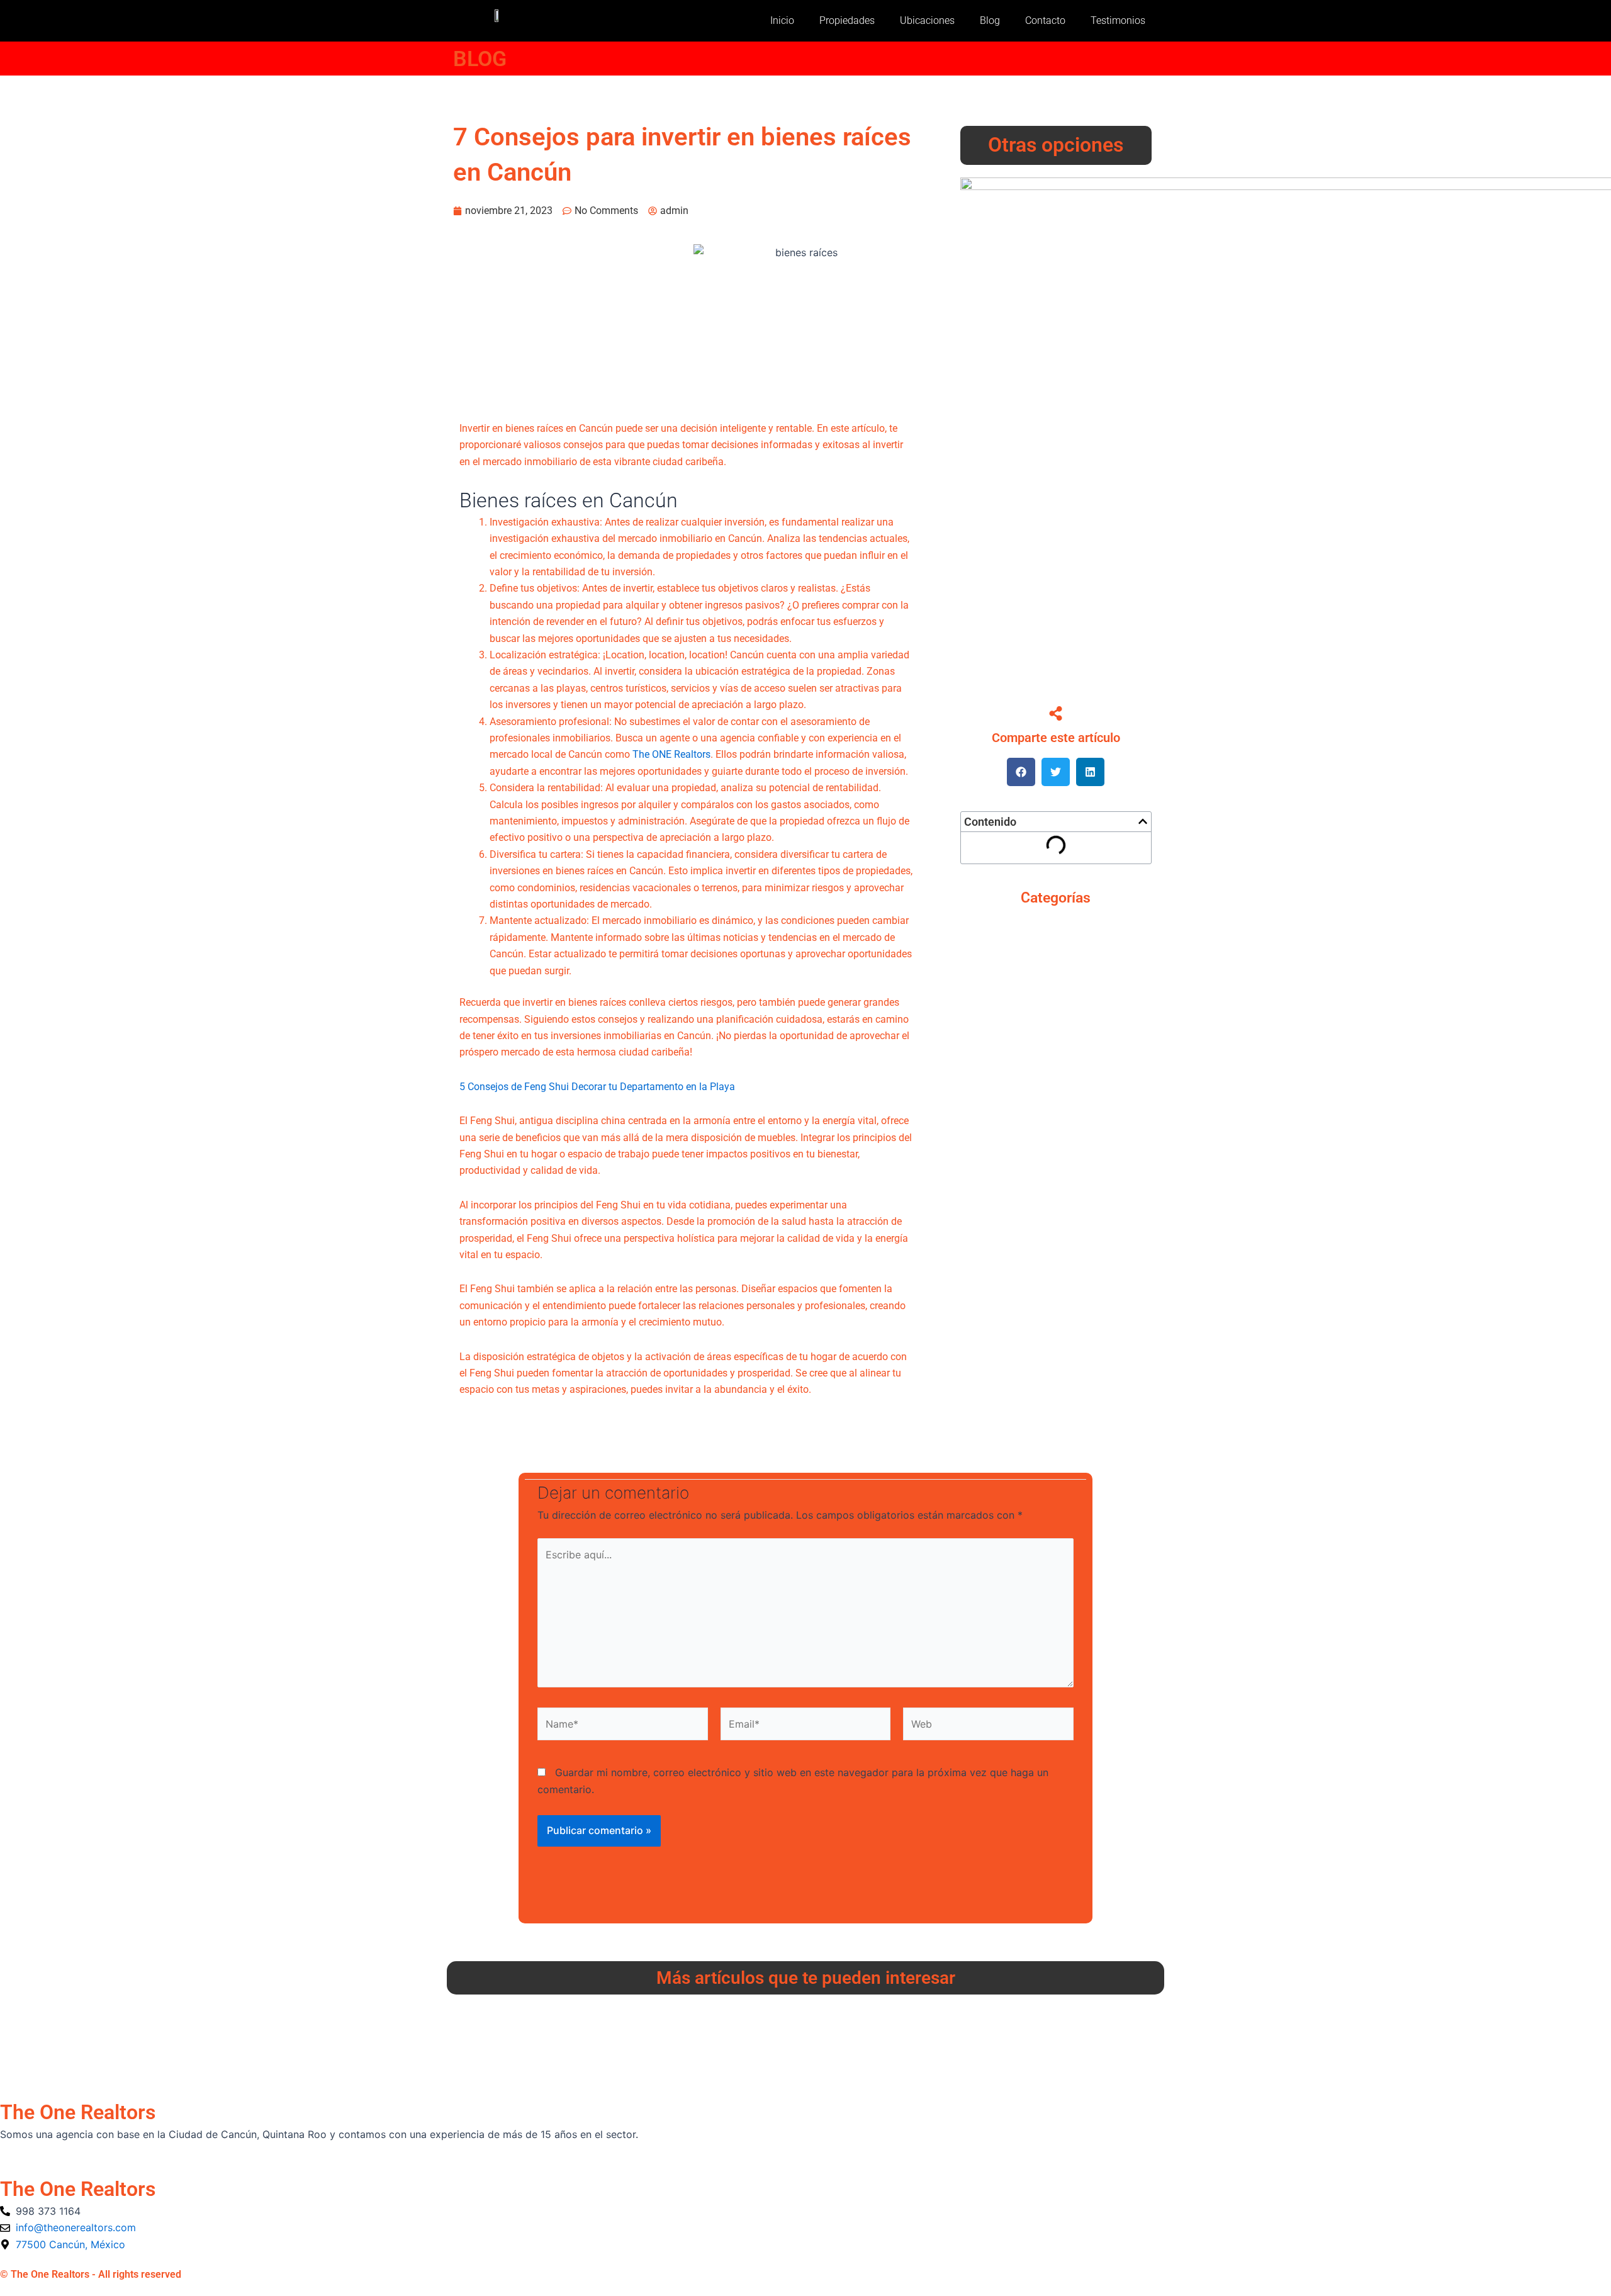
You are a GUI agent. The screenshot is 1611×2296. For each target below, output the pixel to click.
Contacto (1045, 20)
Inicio (782, 20)
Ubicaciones (927, 20)
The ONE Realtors (671, 754)
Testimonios (1118, 20)
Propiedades (847, 20)
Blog (990, 20)
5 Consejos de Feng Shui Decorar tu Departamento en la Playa (597, 1087)
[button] (1021, 772)
